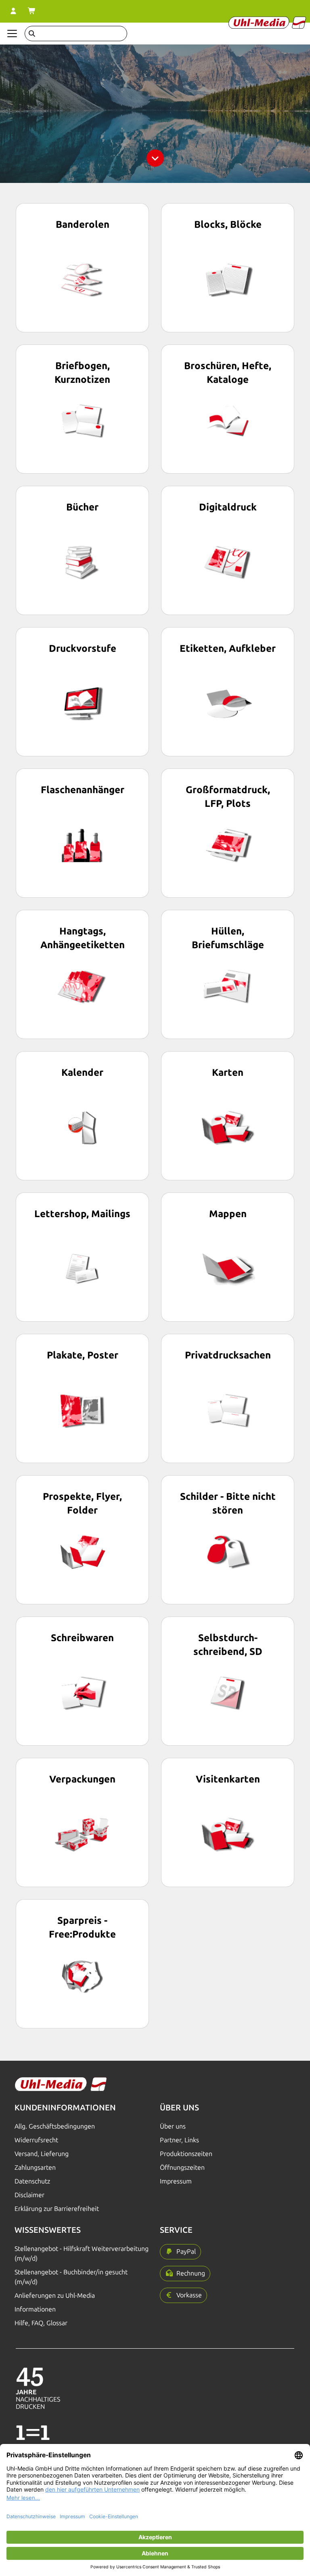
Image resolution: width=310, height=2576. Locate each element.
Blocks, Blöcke (228, 224)
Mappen (228, 1214)
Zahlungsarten (35, 2168)
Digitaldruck (228, 507)
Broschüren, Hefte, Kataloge (228, 373)
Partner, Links (179, 2140)
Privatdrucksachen (228, 1355)
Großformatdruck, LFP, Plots (228, 797)
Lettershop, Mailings (82, 1214)
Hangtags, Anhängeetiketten (83, 938)
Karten (228, 1072)
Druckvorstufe (83, 648)
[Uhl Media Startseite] (267, 23)
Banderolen (83, 224)
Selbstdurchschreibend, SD (228, 1645)
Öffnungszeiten (182, 2168)
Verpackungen (82, 1779)
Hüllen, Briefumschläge (228, 938)
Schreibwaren (82, 1638)
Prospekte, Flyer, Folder (82, 1503)
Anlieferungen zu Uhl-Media (55, 2296)
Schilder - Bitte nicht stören (228, 1503)
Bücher (82, 507)
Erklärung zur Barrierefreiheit (57, 2209)
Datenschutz (32, 2181)
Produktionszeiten (186, 2154)
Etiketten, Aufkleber (228, 648)
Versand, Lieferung (42, 2154)
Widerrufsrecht (36, 2140)
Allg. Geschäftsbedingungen (55, 2126)
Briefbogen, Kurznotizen (82, 373)
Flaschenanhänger (83, 790)
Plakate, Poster (83, 1355)
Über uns (173, 2126)
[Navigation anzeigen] (12, 34)
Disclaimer (29, 2195)
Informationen (35, 2309)
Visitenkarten (228, 1779)
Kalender (82, 1072)
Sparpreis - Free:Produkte (82, 1927)
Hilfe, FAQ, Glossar (41, 2323)
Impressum (176, 2181)
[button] (180, 2252)
